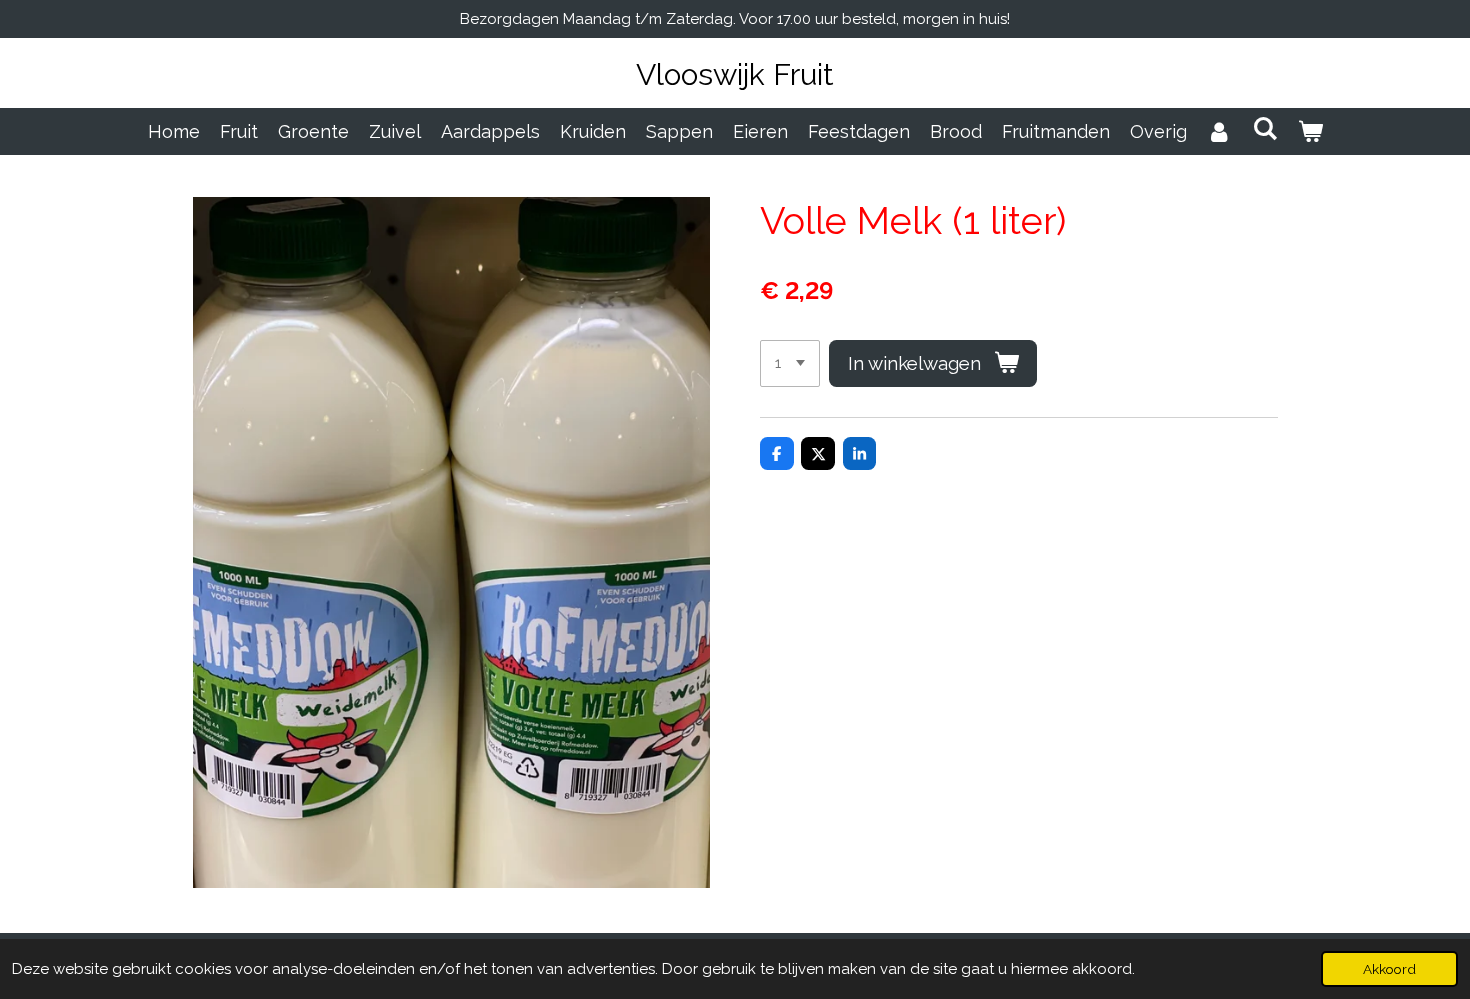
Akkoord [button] (1389, 969)
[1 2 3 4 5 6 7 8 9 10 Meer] (790, 363)
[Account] (1219, 131)
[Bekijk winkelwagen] (1309, 131)
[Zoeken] (1264, 128)
